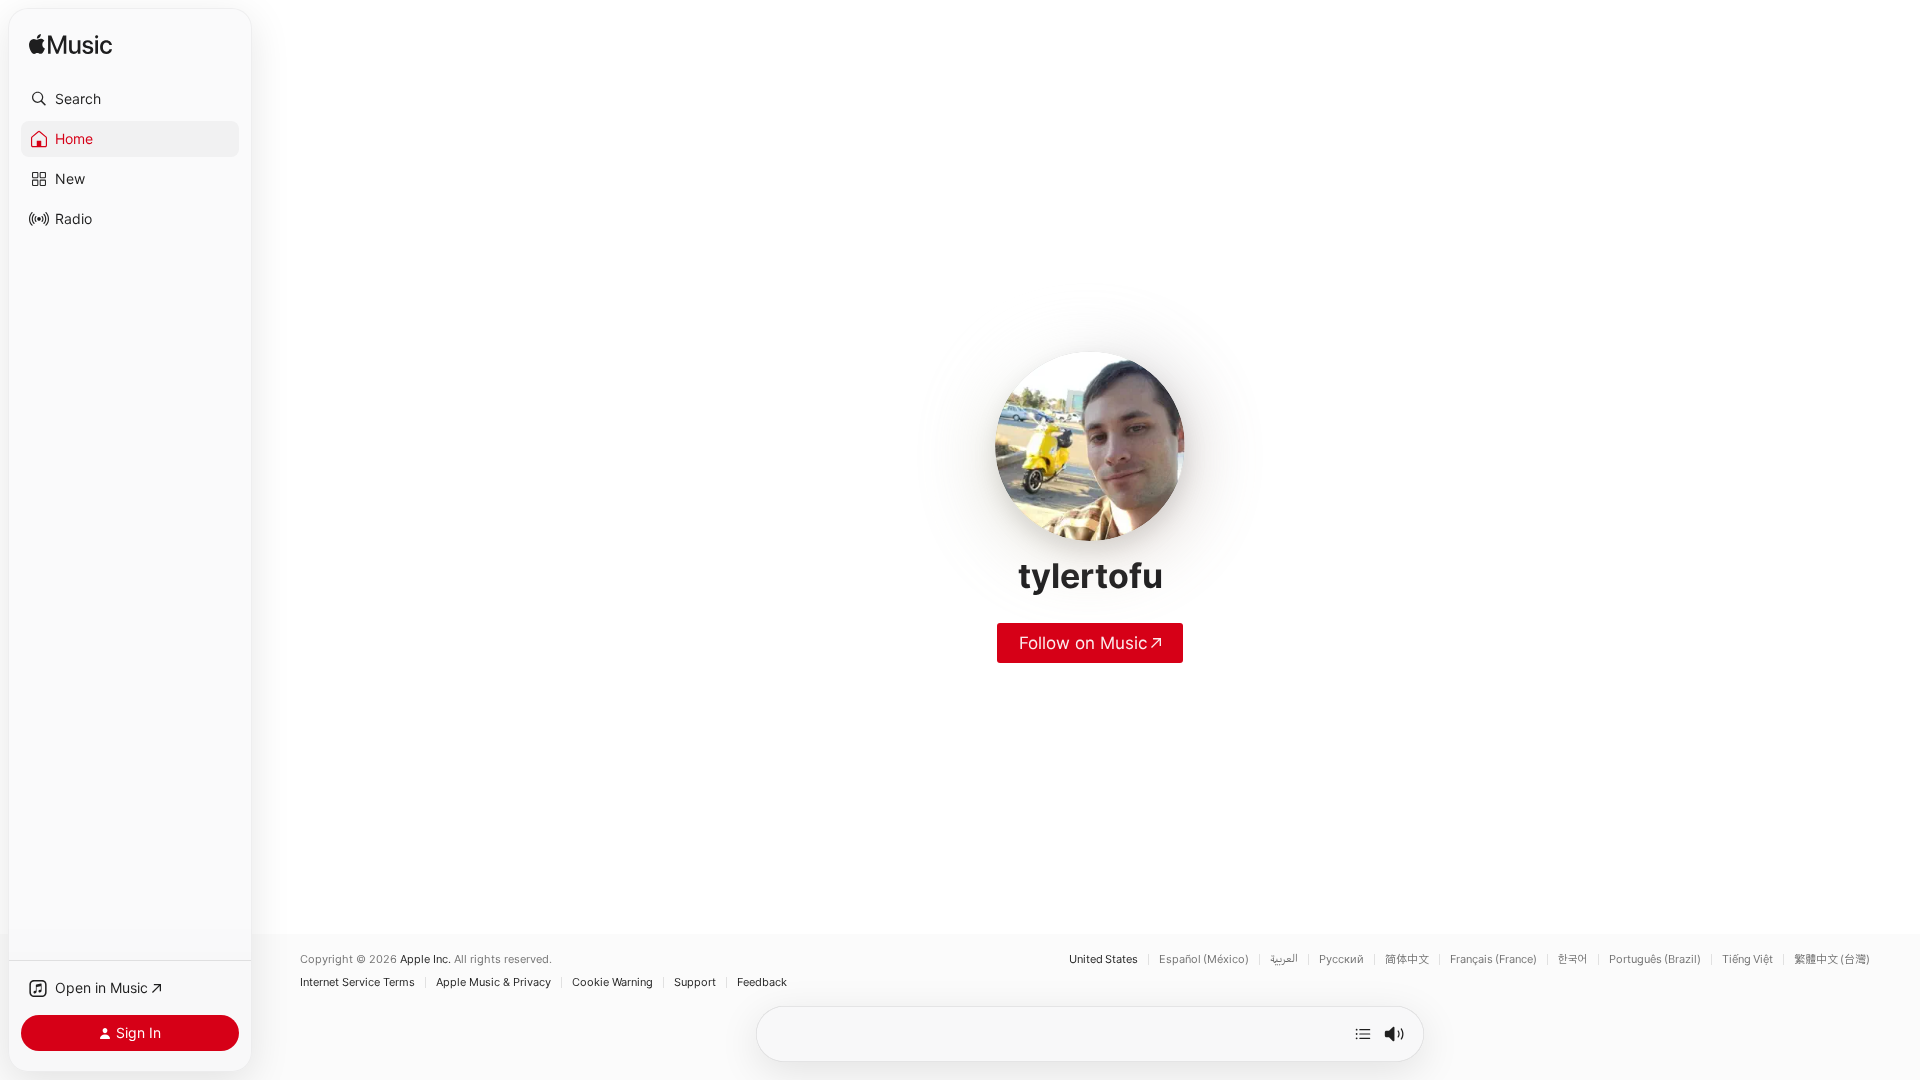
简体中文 (1407, 959)
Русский (1341, 959)
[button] (130, 99)
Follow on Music (1083, 643)
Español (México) (1204, 959)
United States (1103, 959)
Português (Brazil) (1655, 959)
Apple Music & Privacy (493, 982)
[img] (70, 45)
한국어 (1573, 959)
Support (695, 982)
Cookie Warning (612, 982)
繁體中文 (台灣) (1832, 959)
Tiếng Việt (1747, 959)
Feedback (762, 982)
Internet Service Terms (357, 982)
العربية (1284, 959)
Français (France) (1493, 959)
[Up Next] (1363, 1034)
